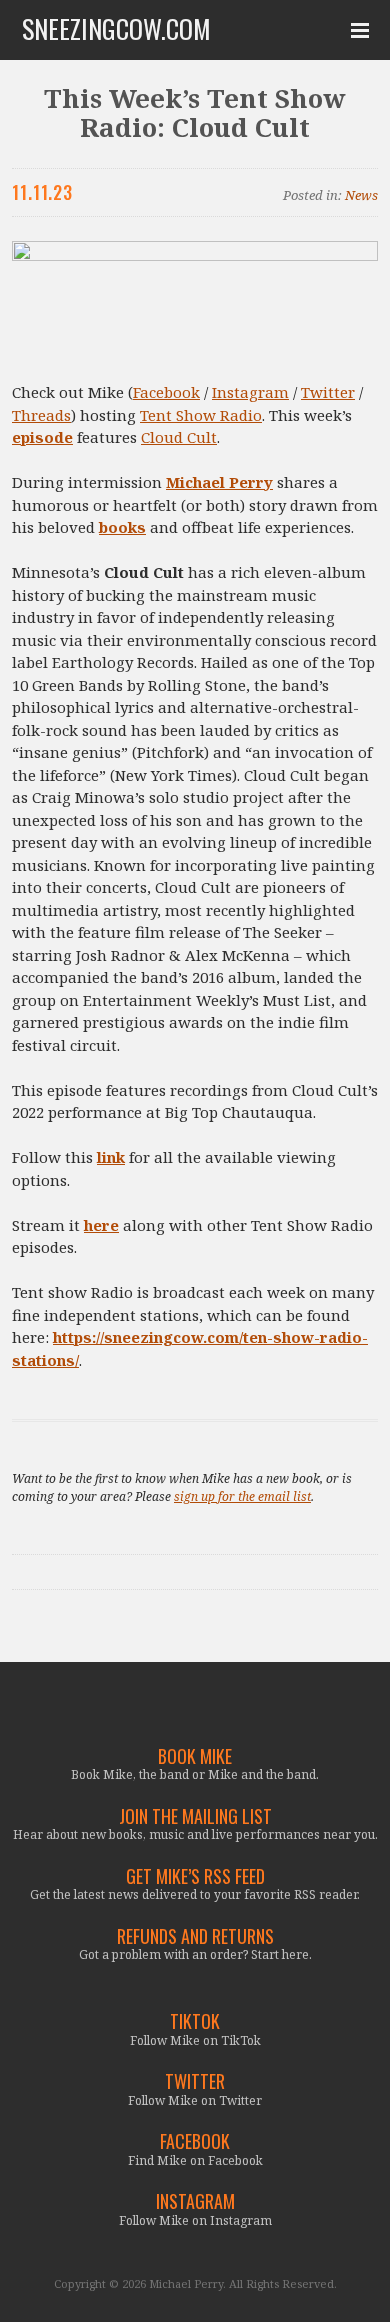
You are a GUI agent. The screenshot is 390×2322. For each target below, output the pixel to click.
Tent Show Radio (201, 415)
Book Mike (195, 1756)
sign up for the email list (242, 1496)
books (122, 527)
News (361, 195)
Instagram (250, 392)
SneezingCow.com (116, 29)
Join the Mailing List (195, 1816)
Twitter (328, 392)
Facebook (166, 392)
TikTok (195, 2021)
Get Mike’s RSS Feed (195, 1876)
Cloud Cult (179, 437)
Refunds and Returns (195, 1936)
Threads (41, 415)
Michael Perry (219, 482)
